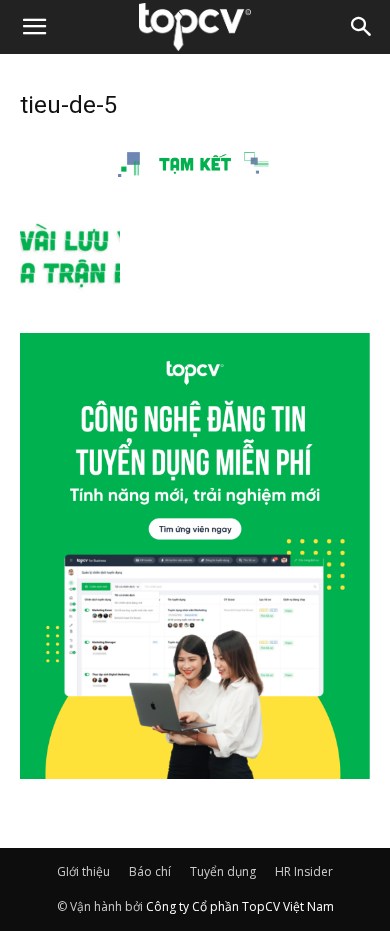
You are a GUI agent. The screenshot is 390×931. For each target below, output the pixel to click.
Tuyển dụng (223, 871)
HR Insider (304, 871)
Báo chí (150, 871)
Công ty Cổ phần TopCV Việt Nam (240, 906)
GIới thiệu (83, 871)
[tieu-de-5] (195, 186)
